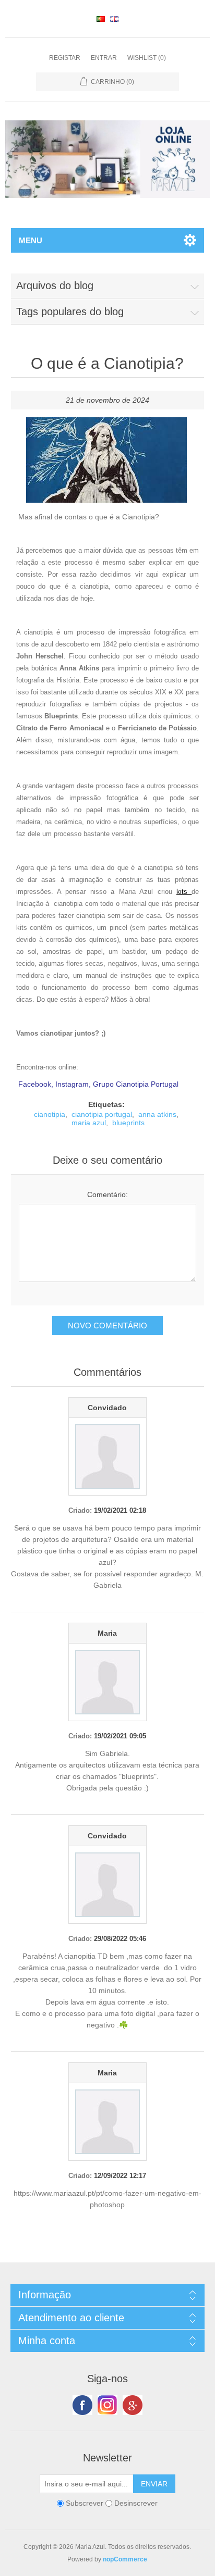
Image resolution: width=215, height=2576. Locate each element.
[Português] (101, 19)
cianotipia (50, 1114)
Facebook (82, 2405)
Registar (65, 58)
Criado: (80, 1510)
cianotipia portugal (102, 1114)
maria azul (89, 1123)
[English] (114, 19)
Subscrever (85, 2503)
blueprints (128, 1123)
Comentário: (107, 1194)
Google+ (133, 2405)
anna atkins (157, 1114)
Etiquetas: (106, 1104)
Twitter (107, 2405)
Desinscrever (136, 2503)
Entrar (104, 58)
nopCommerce (125, 2559)
